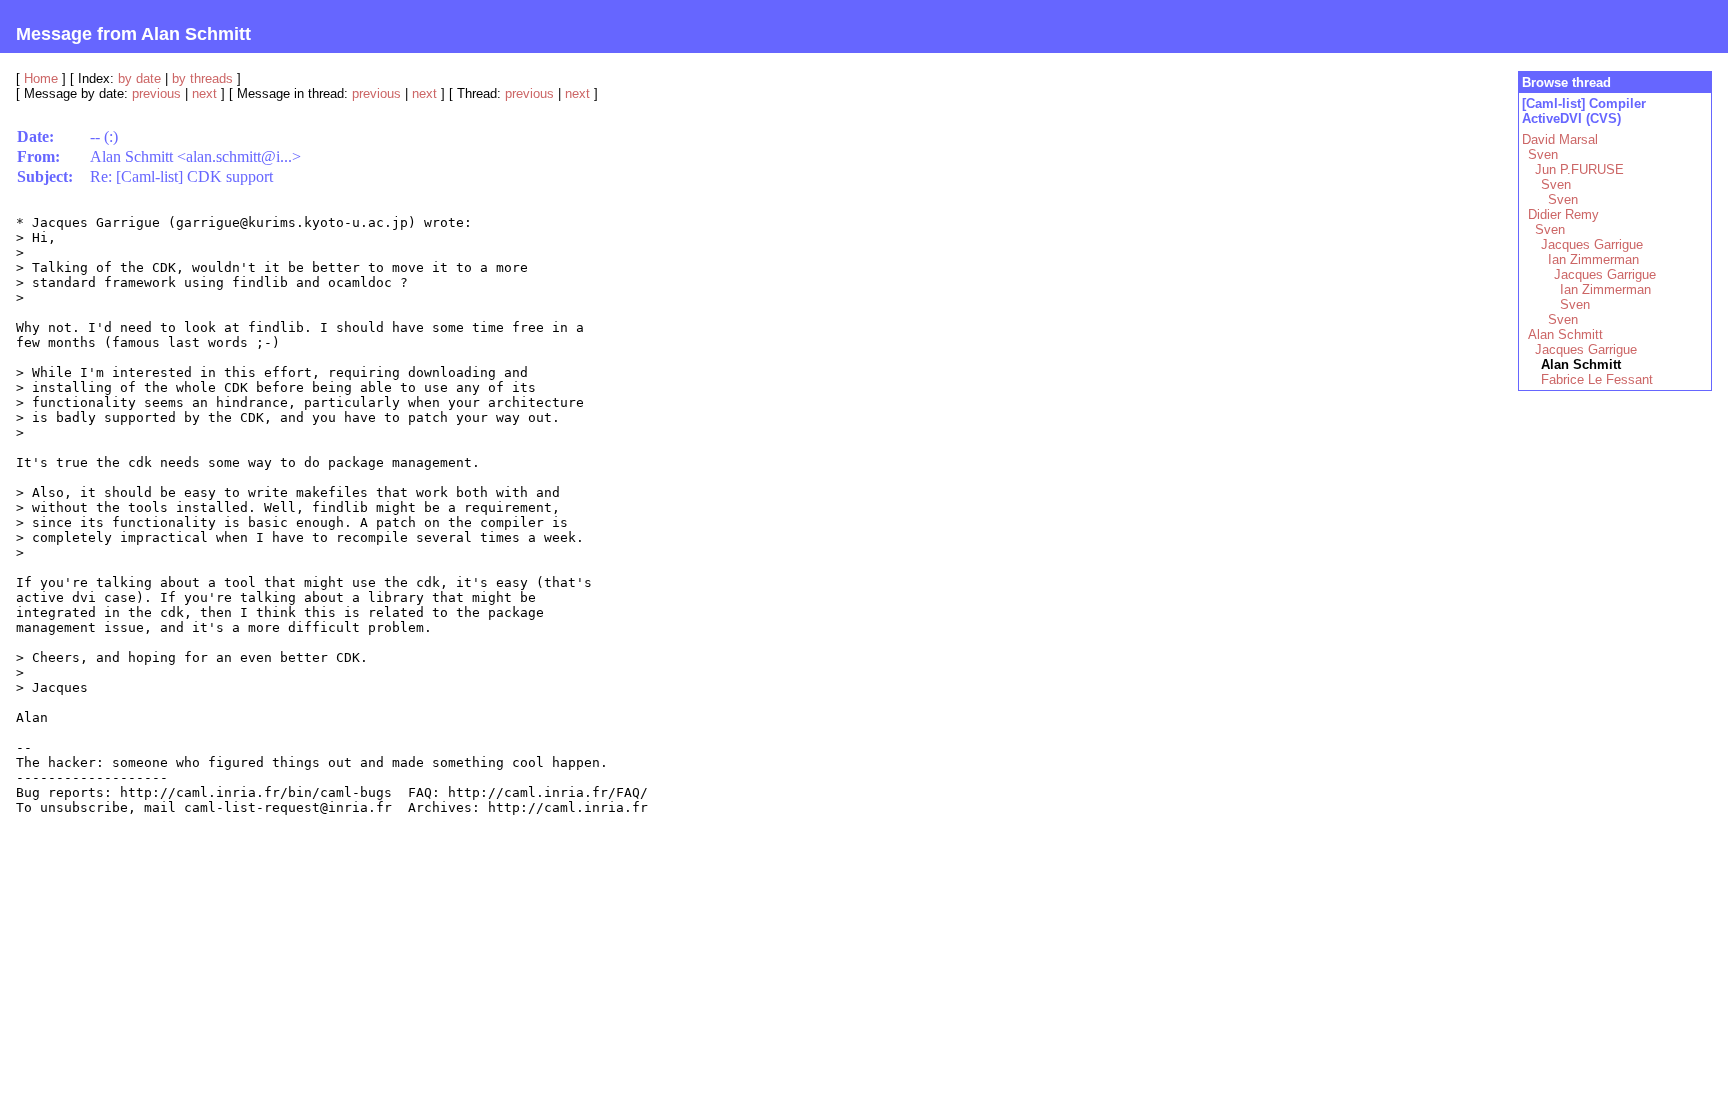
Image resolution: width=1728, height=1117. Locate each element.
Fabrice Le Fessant (1597, 379)
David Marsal (1560, 139)
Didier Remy (1563, 214)
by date (139, 78)
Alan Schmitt (1565, 334)
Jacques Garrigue (1592, 244)
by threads (202, 78)
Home (41, 78)
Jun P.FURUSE (1579, 169)
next (204, 93)
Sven (1543, 154)
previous (156, 93)
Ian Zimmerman (1593, 259)
